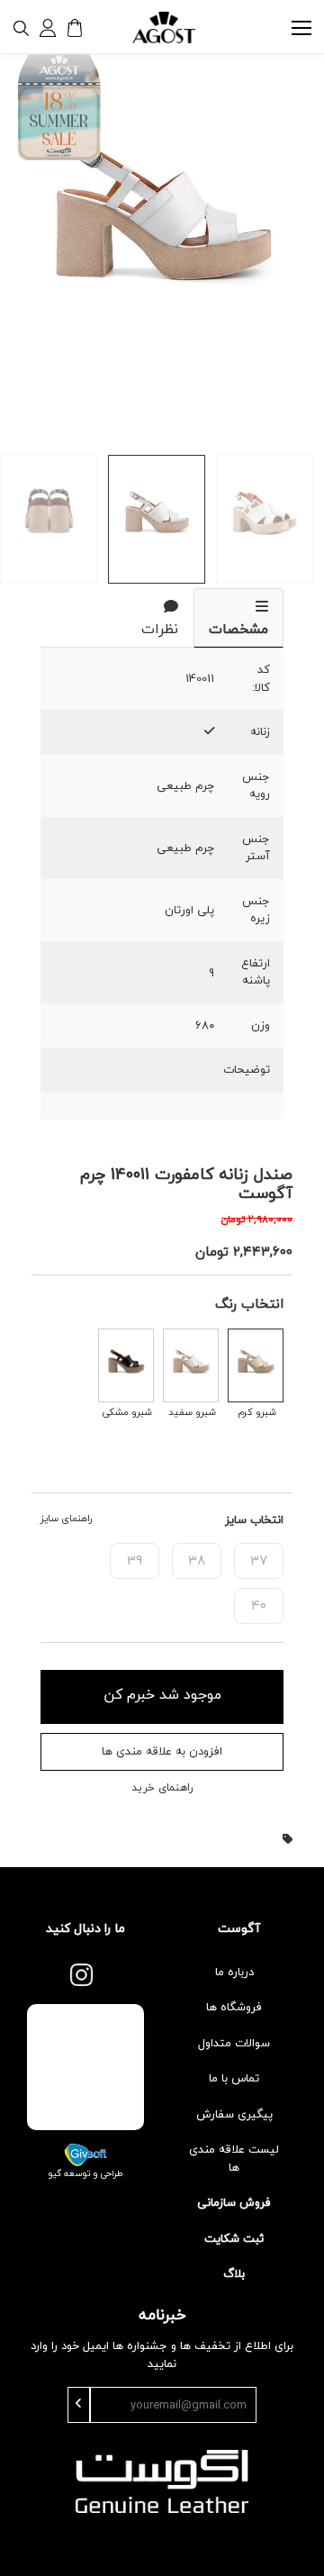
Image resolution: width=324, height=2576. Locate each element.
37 (259, 1560)
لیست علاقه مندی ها (234, 2158)
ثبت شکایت (234, 2238)
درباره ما (234, 1972)
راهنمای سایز (66, 1519)
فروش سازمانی (234, 2202)
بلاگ (234, 2273)
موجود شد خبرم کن (162, 1694)
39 (135, 1560)
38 (197, 1560)
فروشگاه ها (234, 2007)
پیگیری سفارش (234, 2114)
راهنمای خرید (162, 1788)
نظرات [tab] (160, 629)
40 (259, 1605)
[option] (162, 234)
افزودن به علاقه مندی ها (162, 1751)
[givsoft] (85, 2153)
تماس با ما (234, 2078)
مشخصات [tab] (238, 629)
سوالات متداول (234, 2043)
